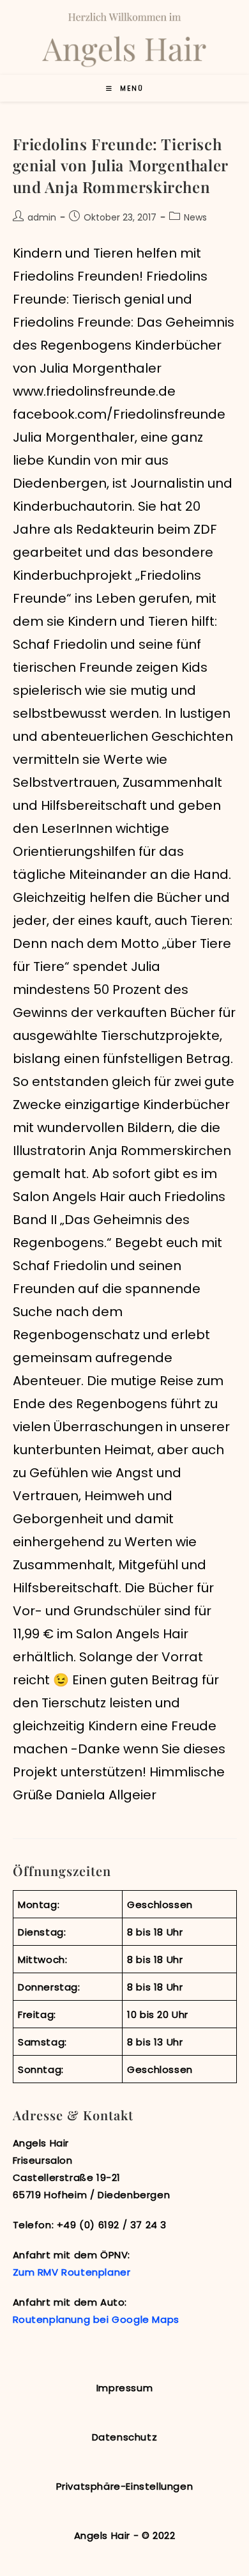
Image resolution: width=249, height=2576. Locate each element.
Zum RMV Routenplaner (72, 2272)
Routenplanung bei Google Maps (96, 2319)
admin (42, 217)
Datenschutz (125, 2437)
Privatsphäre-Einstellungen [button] (125, 2486)
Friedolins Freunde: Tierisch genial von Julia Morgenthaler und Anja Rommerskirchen (120, 165)
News (195, 217)
